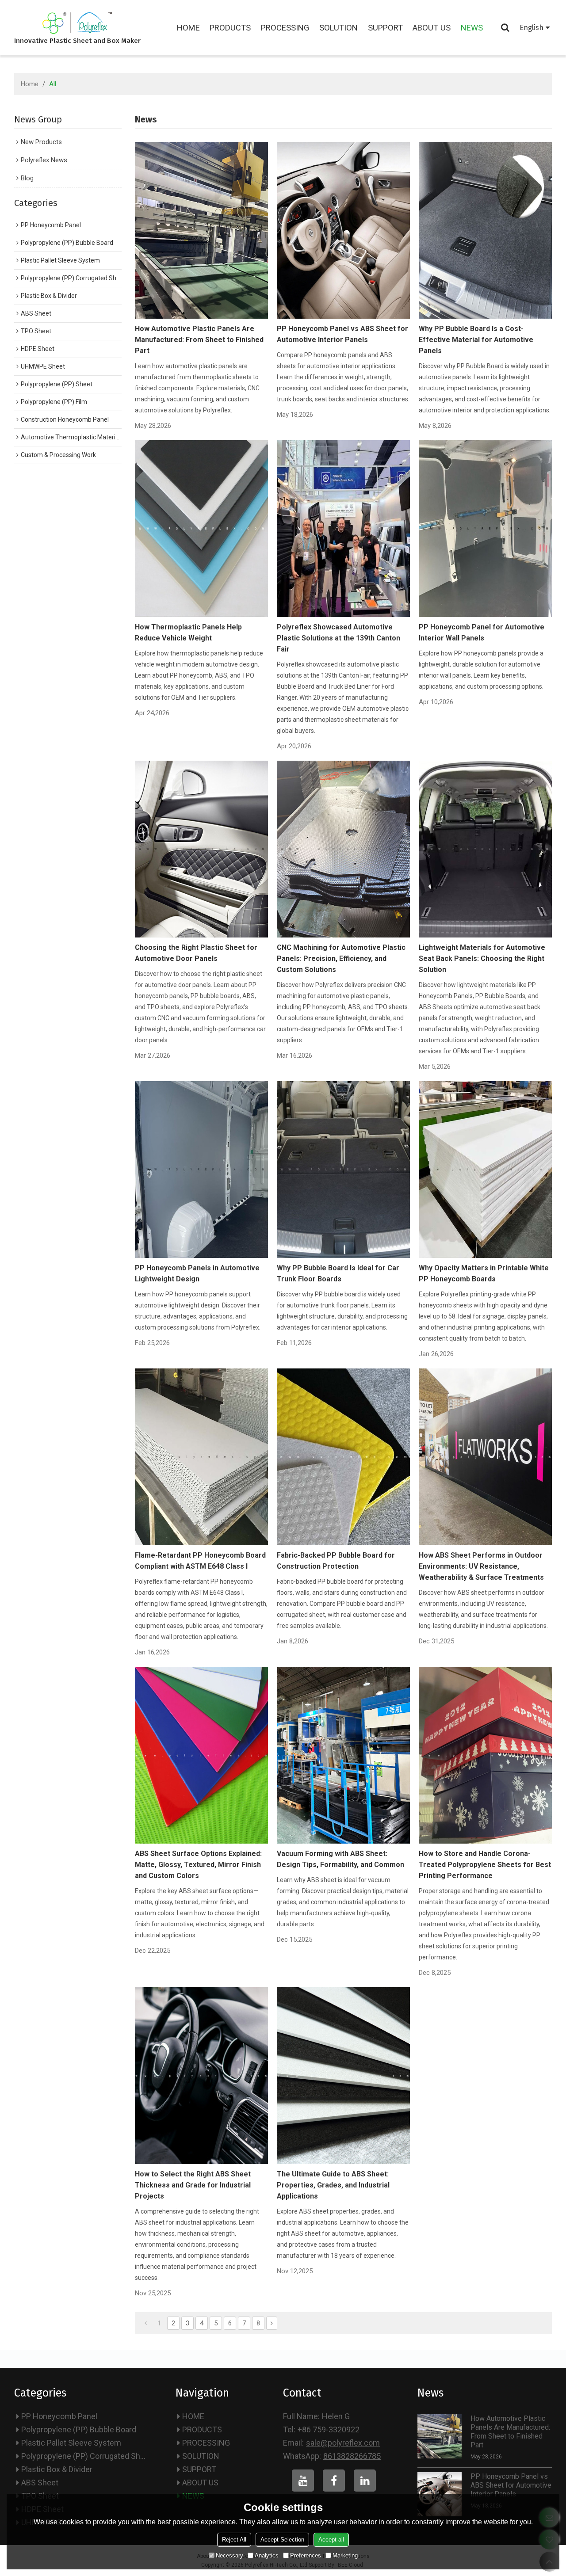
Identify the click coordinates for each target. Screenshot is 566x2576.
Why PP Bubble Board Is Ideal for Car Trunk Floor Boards (338, 1273)
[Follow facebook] (334, 2481)
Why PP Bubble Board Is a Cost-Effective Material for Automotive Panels (476, 340)
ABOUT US (432, 28)
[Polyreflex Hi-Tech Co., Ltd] (77, 23)
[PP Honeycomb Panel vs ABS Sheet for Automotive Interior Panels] (343, 230)
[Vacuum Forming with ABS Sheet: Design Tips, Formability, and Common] (343, 1755)
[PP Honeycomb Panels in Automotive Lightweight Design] (201, 1170)
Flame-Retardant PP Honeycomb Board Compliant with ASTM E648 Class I (200, 1561)
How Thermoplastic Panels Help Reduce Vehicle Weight (188, 633)
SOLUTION (338, 28)
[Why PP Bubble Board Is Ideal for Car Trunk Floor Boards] (343, 1170)
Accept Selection (282, 2540)
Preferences (306, 2555)
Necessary (229, 2555)
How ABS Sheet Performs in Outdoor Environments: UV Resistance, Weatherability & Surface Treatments (481, 1566)
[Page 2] (272, 2323)
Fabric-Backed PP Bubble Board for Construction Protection (336, 1561)
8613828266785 (352, 2456)
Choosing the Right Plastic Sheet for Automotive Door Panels (196, 953)
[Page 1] (146, 2323)
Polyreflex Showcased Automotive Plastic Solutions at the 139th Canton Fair (338, 638)
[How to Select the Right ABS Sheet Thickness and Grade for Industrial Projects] (201, 2076)
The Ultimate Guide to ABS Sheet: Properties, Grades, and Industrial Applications (333, 2185)
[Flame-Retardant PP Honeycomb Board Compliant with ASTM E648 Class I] (201, 1457)
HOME (188, 28)
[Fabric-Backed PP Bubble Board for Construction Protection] (343, 1457)
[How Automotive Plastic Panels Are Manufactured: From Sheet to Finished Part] (201, 230)
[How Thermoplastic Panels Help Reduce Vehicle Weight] (201, 529)
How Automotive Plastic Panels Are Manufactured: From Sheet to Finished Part (199, 340)
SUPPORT (385, 28)
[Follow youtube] (303, 2481)
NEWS (472, 28)
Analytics (267, 2555)
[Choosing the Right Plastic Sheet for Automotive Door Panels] (201, 849)
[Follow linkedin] (365, 2481)
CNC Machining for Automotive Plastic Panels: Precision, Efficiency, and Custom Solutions (341, 958)
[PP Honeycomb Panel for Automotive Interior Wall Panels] (485, 529)
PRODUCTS (230, 28)
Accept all (331, 2540)
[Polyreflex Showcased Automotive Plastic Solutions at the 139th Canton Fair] (343, 529)
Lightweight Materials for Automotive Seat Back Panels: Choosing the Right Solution (482, 958)
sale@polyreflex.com (343, 2443)
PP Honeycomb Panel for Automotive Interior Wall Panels (482, 633)
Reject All (234, 2540)
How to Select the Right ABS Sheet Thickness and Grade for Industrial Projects (193, 2185)
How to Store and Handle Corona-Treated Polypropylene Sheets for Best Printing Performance (485, 1865)
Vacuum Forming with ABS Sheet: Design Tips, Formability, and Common (340, 1859)
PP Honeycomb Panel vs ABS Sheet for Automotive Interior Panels (342, 334)
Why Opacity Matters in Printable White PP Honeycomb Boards (484, 1273)
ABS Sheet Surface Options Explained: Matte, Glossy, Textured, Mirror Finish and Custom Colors (198, 1865)
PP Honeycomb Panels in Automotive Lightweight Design (197, 1273)
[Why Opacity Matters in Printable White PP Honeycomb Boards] (485, 1170)
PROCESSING (285, 28)
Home (30, 84)
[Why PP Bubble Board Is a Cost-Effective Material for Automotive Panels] (485, 230)
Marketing (345, 2555)
